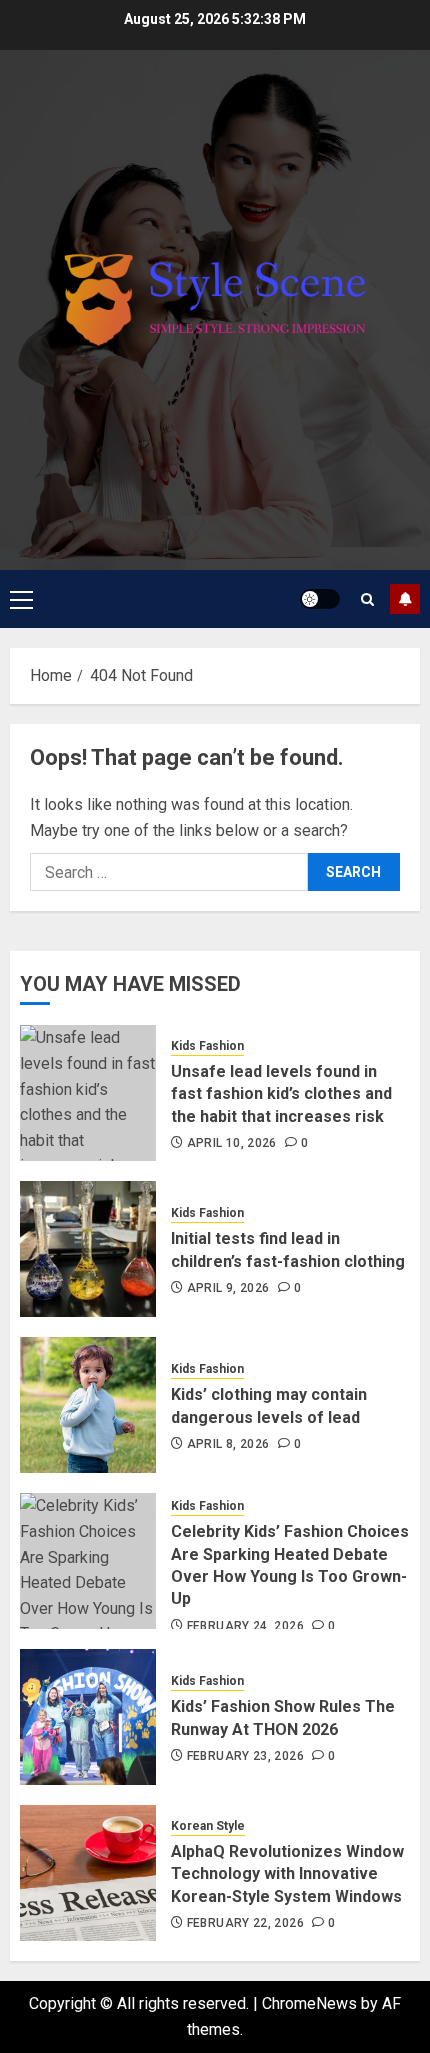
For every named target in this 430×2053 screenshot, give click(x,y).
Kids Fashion (207, 1046)
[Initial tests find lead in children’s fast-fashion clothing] (88, 1249)
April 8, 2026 (228, 1444)
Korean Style (208, 1826)
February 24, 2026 (245, 1626)
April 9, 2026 (228, 1288)
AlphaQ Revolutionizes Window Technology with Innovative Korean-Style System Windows (287, 1874)
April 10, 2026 (232, 1143)
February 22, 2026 (245, 1923)
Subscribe (405, 599)
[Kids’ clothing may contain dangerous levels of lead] (88, 1405)
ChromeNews (309, 2003)
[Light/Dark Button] (320, 599)
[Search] (367, 599)
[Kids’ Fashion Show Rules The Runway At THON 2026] (88, 1717)
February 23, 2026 (245, 1756)
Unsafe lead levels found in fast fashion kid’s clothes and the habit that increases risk (281, 1094)
